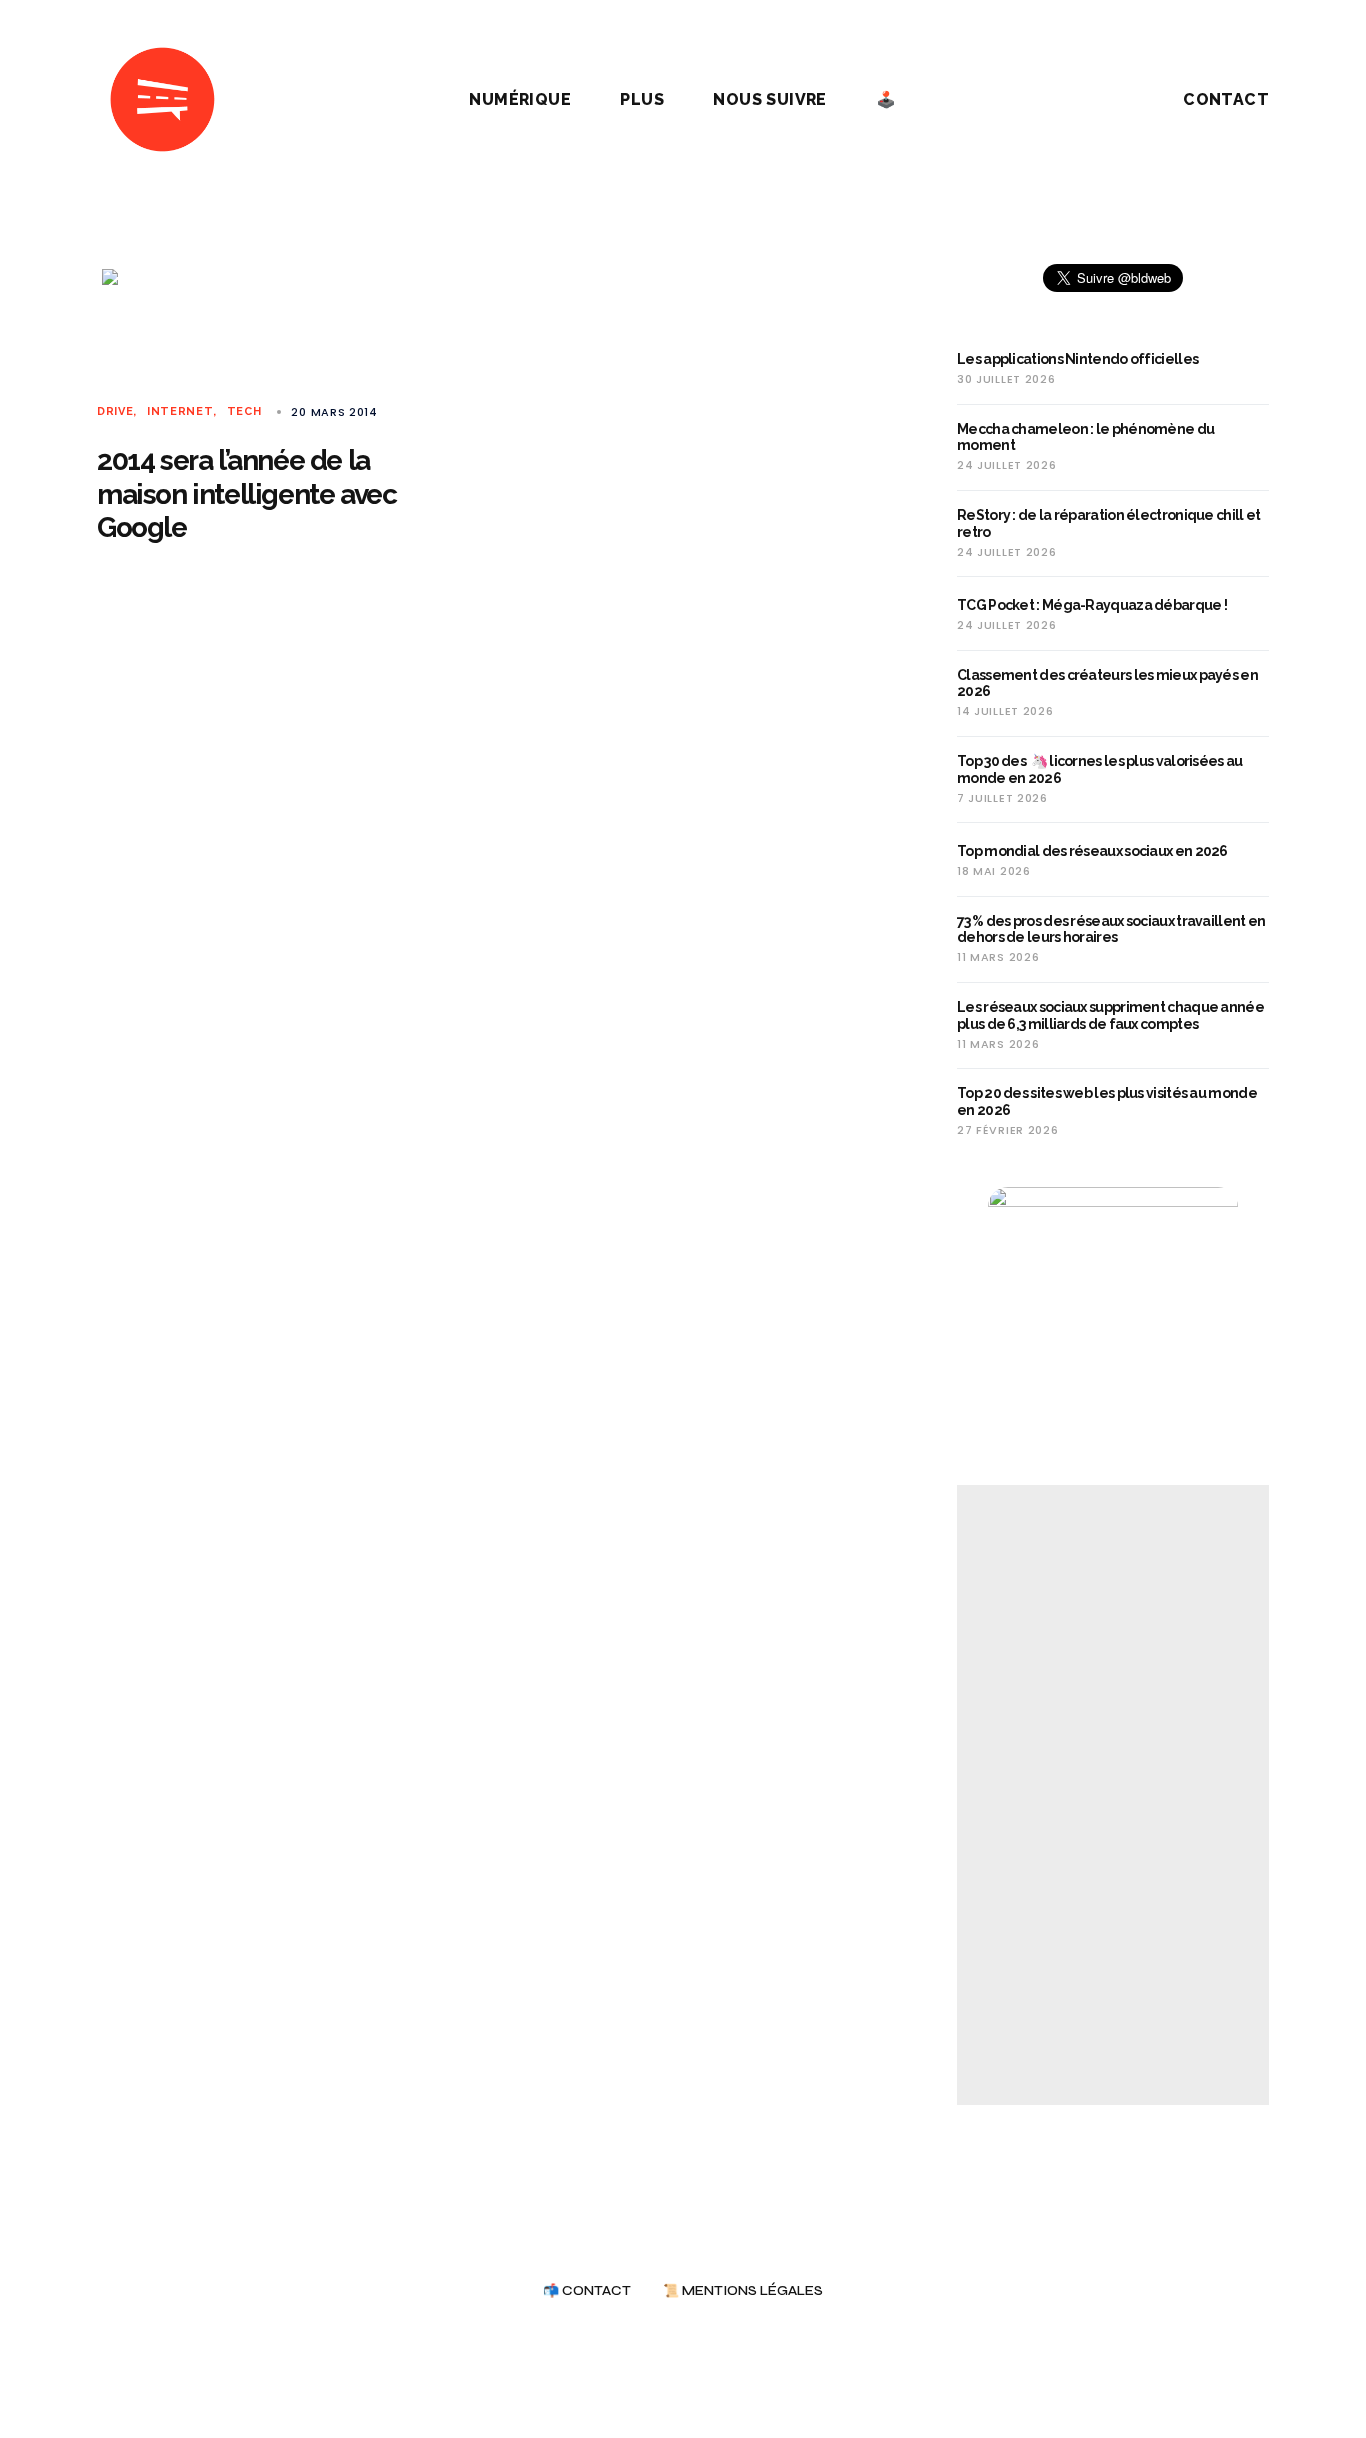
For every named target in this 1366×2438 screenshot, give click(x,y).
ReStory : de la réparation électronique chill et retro (1108, 523)
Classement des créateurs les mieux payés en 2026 (1107, 683)
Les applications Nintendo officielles (1077, 359)
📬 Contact (587, 2291)
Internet (180, 411)
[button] (1097, 100)
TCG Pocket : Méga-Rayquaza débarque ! (1092, 605)
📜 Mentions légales (743, 2291)
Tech (244, 411)
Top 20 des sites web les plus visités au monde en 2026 (1107, 1101)
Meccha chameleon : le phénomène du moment (1085, 437)
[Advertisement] (1113, 1795)
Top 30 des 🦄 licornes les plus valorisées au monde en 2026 (1100, 769)
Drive (115, 411)
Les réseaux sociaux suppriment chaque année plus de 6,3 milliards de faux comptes (1110, 1015)
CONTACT (1226, 99)
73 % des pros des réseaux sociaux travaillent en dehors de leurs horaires (1111, 929)
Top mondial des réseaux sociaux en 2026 (1092, 851)
